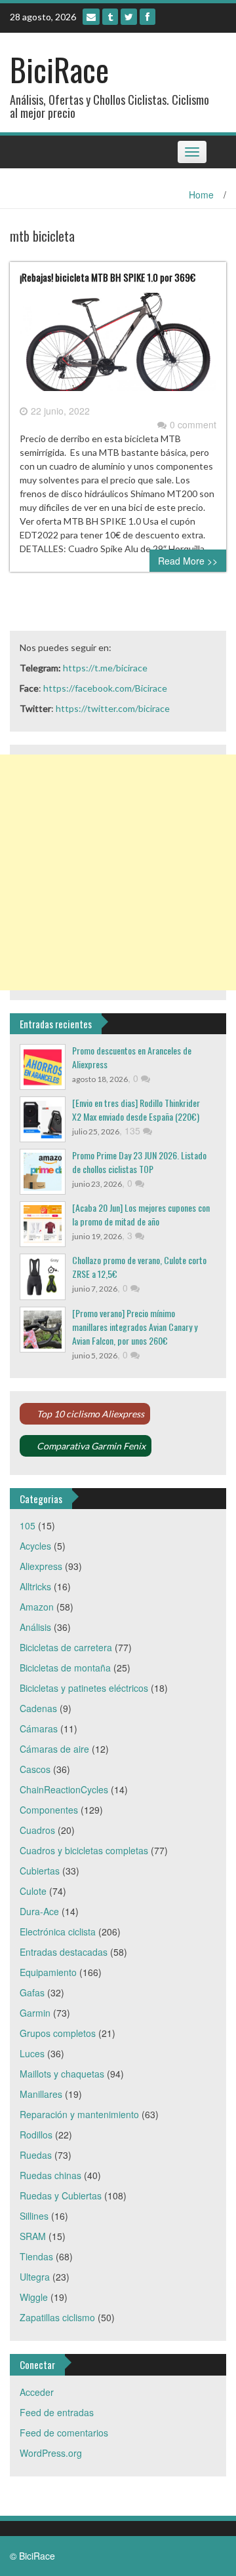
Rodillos (36, 2135)
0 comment (193, 424)
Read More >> (188, 561)
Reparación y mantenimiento (79, 2114)
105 (28, 1525)
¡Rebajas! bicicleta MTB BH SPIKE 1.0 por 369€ (108, 277)
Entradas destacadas (64, 1952)
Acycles (35, 1546)
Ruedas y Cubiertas (61, 2195)
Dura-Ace (39, 1911)
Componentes (49, 1810)
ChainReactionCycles (64, 1789)
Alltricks (35, 1586)
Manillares (41, 2094)
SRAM (33, 2236)
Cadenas (38, 1708)
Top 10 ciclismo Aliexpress (90, 1414)
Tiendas (36, 2256)
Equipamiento (48, 1972)
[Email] (91, 17)
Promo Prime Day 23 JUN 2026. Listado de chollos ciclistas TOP (139, 1162)
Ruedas (36, 2155)
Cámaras (39, 1728)
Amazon (37, 1607)
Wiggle (34, 2297)
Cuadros (37, 1830)
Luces (32, 2053)
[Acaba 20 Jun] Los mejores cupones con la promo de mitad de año (141, 1214)
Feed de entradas (57, 2412)
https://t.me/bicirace (105, 668)
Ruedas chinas (50, 2175)
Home (201, 195)
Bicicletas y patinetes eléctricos (84, 1688)
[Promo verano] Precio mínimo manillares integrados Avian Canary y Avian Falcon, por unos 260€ (135, 1327)
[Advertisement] (118, 872)
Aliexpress (41, 1566)
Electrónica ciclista (58, 1932)
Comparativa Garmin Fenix (91, 1446)
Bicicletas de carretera (66, 1647)
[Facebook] (147, 17)
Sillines (34, 2216)
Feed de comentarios (64, 2433)
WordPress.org (51, 2453)
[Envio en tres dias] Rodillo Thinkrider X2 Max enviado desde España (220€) (136, 1110)
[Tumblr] (110, 17)
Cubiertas (40, 1871)
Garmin (35, 2013)
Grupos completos (58, 2033)
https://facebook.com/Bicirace (105, 688)
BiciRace (59, 69)
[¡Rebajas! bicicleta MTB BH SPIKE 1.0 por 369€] (118, 346)
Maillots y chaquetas (62, 2074)
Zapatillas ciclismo (57, 2317)
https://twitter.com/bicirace (113, 708)
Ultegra (35, 2277)
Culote (33, 1891)
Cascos (35, 1769)
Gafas (32, 1992)
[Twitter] (129, 17)
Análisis (35, 1627)
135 (134, 1130)
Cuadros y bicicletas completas (84, 1850)
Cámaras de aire (54, 1749)
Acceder (37, 2392)
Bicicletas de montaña (65, 1668)
